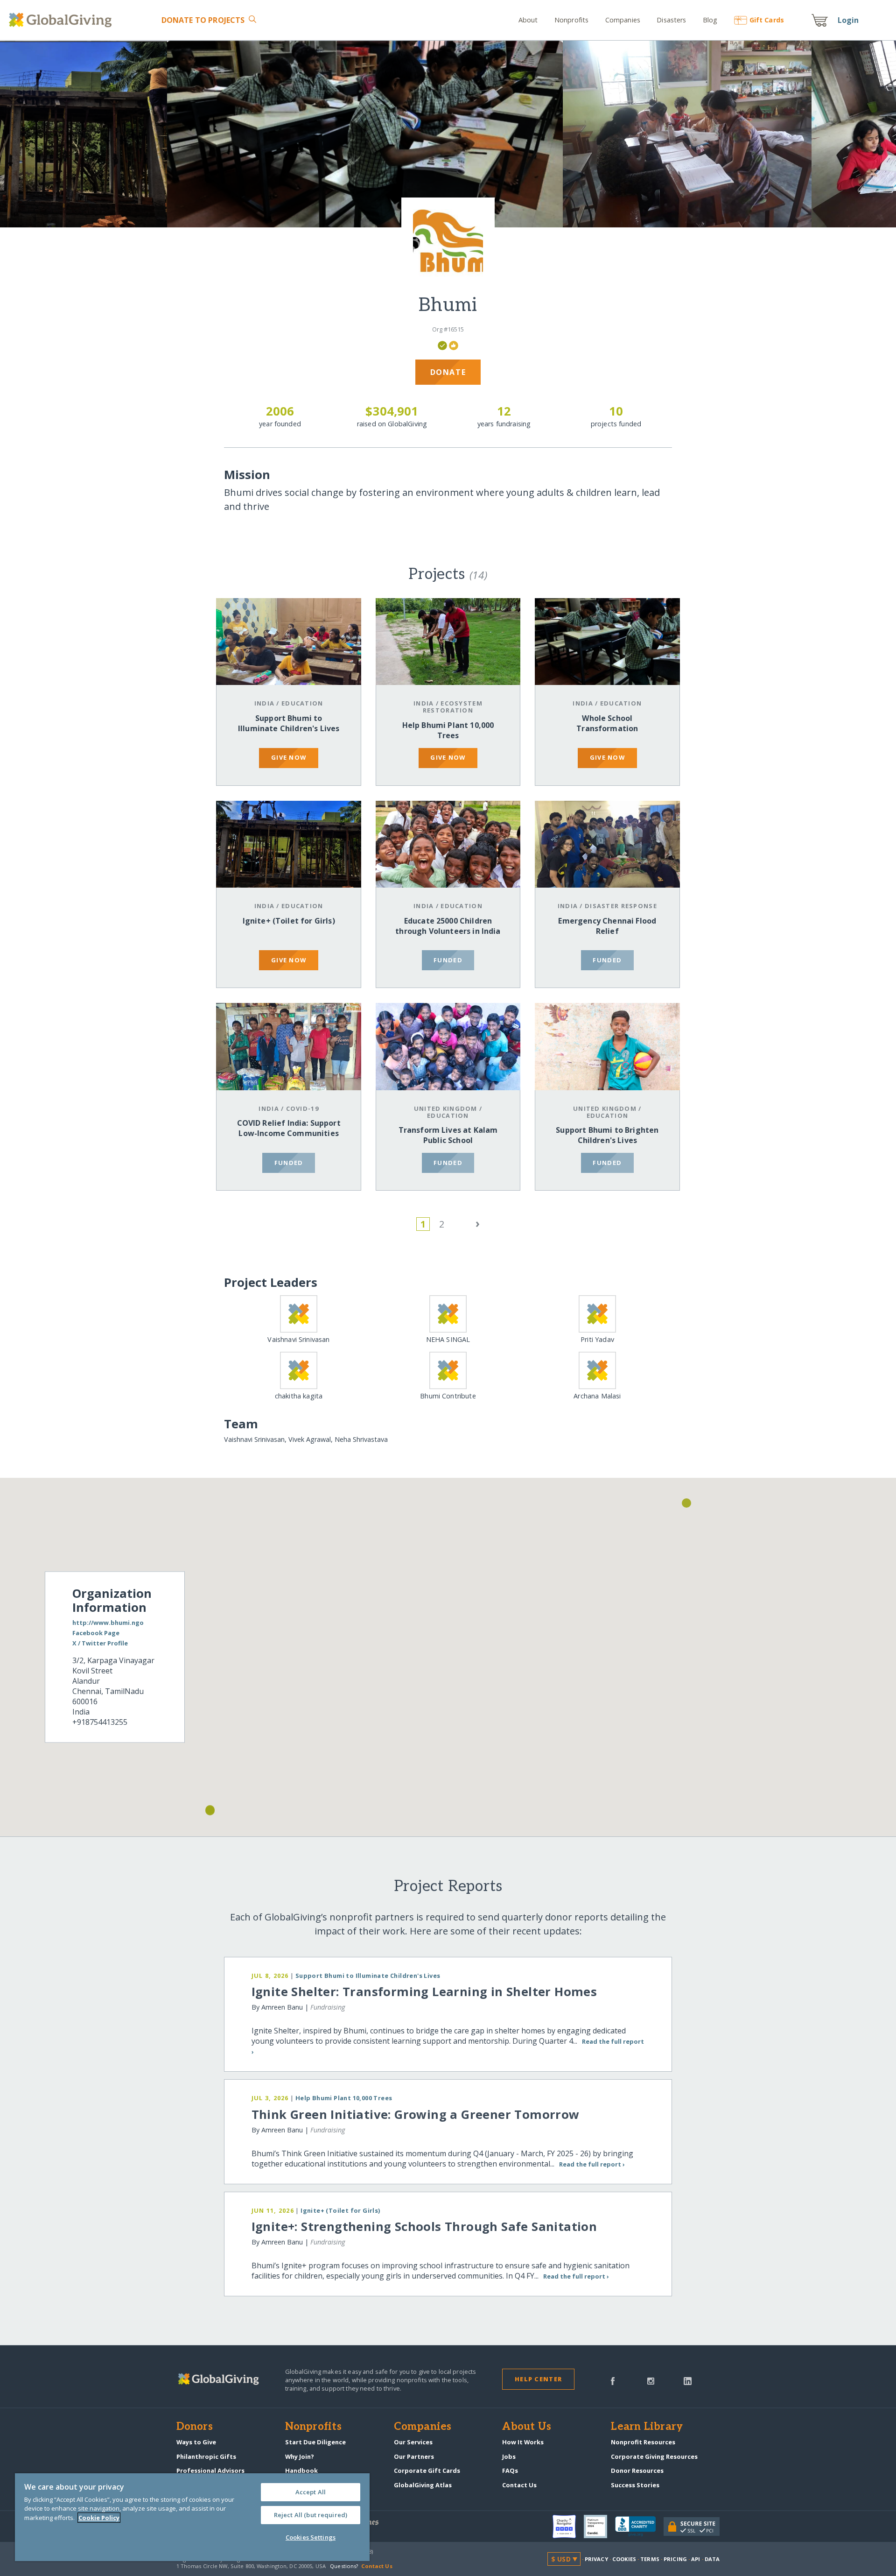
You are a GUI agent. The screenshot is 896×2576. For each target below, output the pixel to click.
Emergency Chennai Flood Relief (607, 926)
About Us (527, 2427)
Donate (203, 20)
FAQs (510, 2470)
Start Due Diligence (315, 2442)
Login (848, 20)
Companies (623, 20)
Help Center (538, 2379)
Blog (710, 20)
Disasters (671, 20)
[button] (210, 1811)
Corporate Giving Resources (654, 2456)
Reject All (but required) (311, 2515)
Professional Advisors (210, 2470)
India (264, 703)
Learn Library (647, 2427)
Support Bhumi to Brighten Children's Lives (607, 1135)
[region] (192, 2517)
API (696, 2559)
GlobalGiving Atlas (423, 2485)
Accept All (311, 2492)
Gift (767, 20)
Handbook (301, 2470)
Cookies (624, 2559)
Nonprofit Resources (643, 2442)
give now (289, 757)
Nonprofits (571, 20)
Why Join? (300, 2456)
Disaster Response (621, 906)
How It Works (523, 2442)
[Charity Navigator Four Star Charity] (568, 2527)
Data (712, 2559)
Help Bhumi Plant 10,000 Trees (448, 730)
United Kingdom (446, 1108)
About (528, 20)
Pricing (675, 2559)
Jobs (509, 2456)
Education (302, 703)
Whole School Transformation (607, 723)
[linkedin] (688, 2380)
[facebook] (613, 2380)
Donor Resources (637, 2470)
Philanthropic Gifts (206, 2456)
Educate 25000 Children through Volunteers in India (448, 926)
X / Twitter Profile (100, 1644)
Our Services (413, 2442)
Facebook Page (96, 1633)
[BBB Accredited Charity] (639, 2527)
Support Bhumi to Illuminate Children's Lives (289, 723)
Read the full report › (592, 2164)
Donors (195, 2427)
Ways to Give (196, 2442)
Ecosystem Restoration (453, 707)
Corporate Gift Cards (427, 2470)
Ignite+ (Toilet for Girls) (289, 921)
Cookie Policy (99, 2518)
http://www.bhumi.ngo (108, 1623)
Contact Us (519, 2485)
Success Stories (635, 2485)
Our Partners (414, 2456)
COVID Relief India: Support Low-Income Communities (289, 1128)
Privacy (596, 2559)
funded (448, 960)
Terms (650, 2559)
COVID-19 (302, 1108)
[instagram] (651, 2380)
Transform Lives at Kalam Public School (448, 1135)
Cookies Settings (311, 2537)
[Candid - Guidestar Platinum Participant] (599, 2527)
